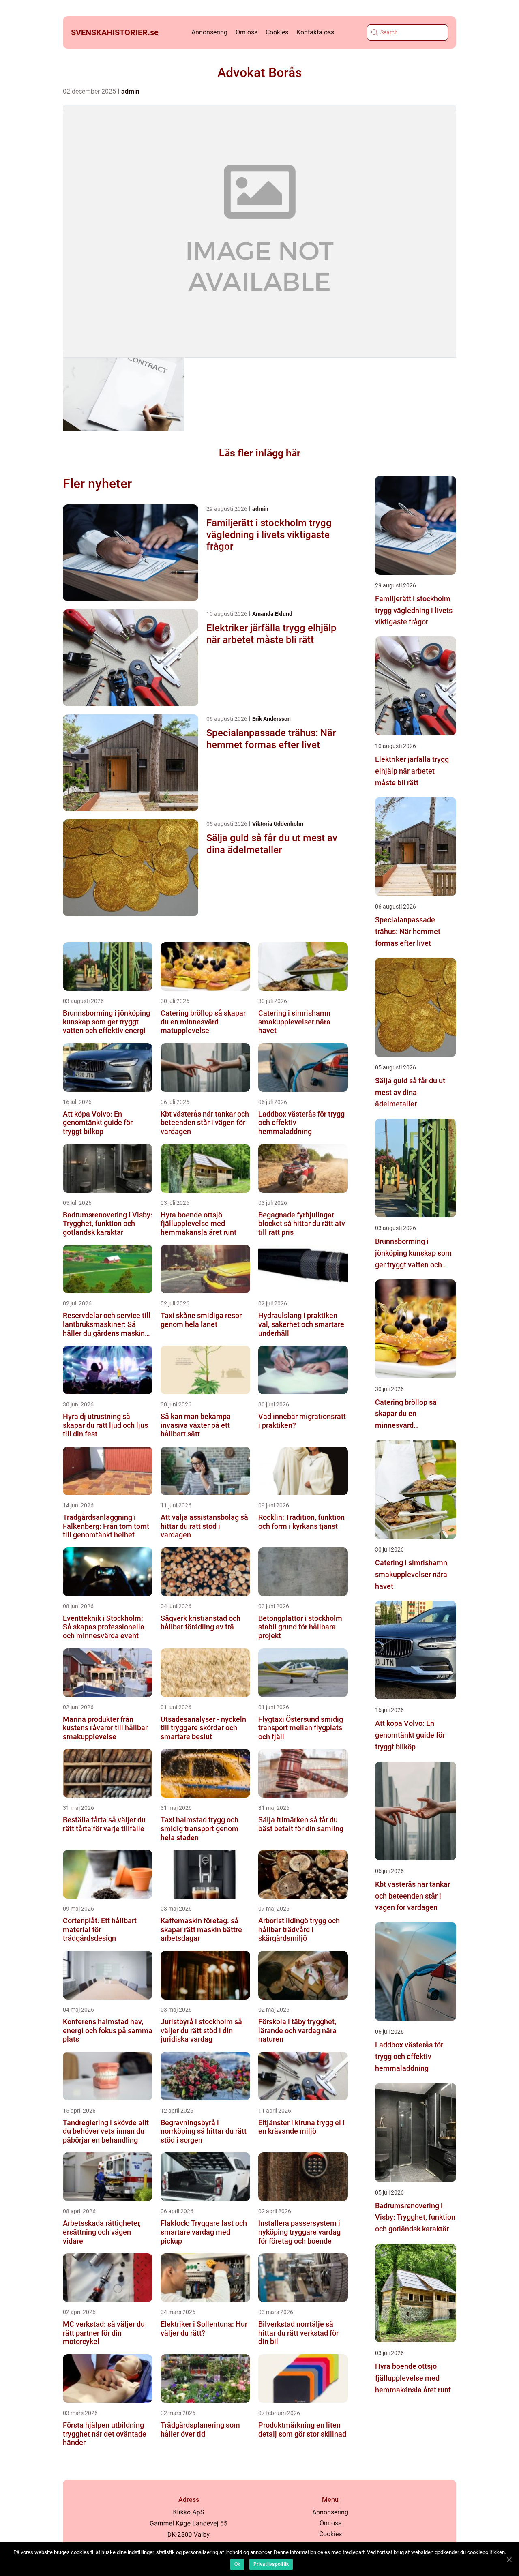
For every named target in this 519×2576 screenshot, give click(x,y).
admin (130, 91)
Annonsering (209, 32)
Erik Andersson (271, 719)
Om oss (247, 32)
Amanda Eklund (272, 614)
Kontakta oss (315, 32)
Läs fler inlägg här (260, 453)
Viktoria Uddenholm (278, 824)
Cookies (277, 32)
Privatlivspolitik (271, 2564)
